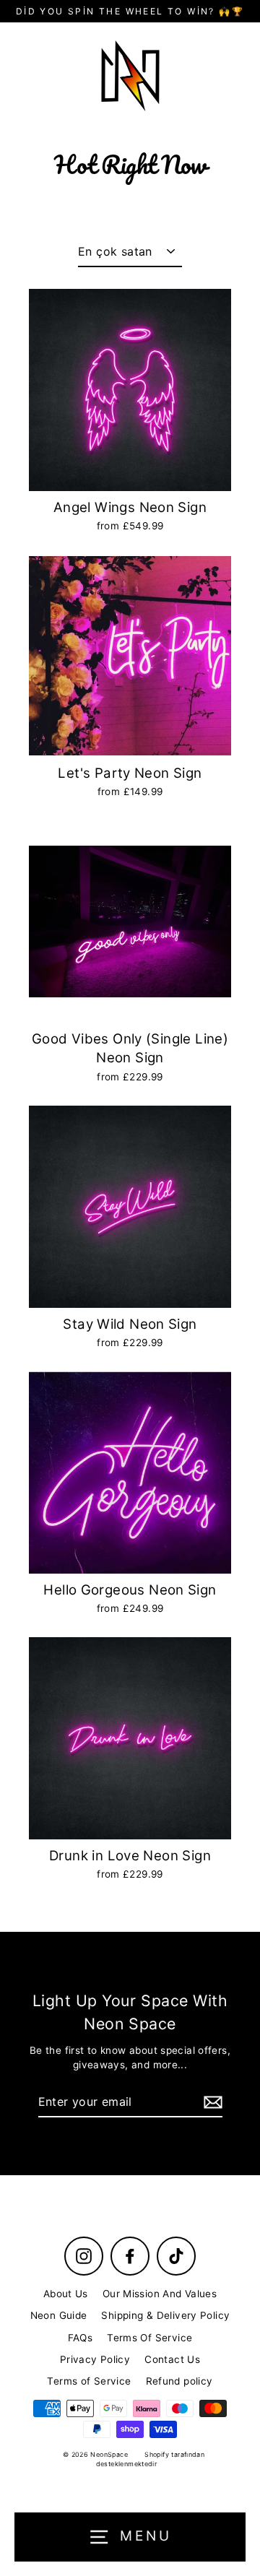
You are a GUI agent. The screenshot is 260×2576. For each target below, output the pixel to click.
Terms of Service (89, 2381)
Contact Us (172, 2359)
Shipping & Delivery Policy (165, 2315)
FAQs (81, 2338)
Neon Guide (59, 2315)
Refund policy (179, 2381)
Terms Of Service (149, 2338)
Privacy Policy (95, 2359)
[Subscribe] (211, 2102)
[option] (130, 656)
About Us (66, 2294)
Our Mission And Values (160, 2294)
